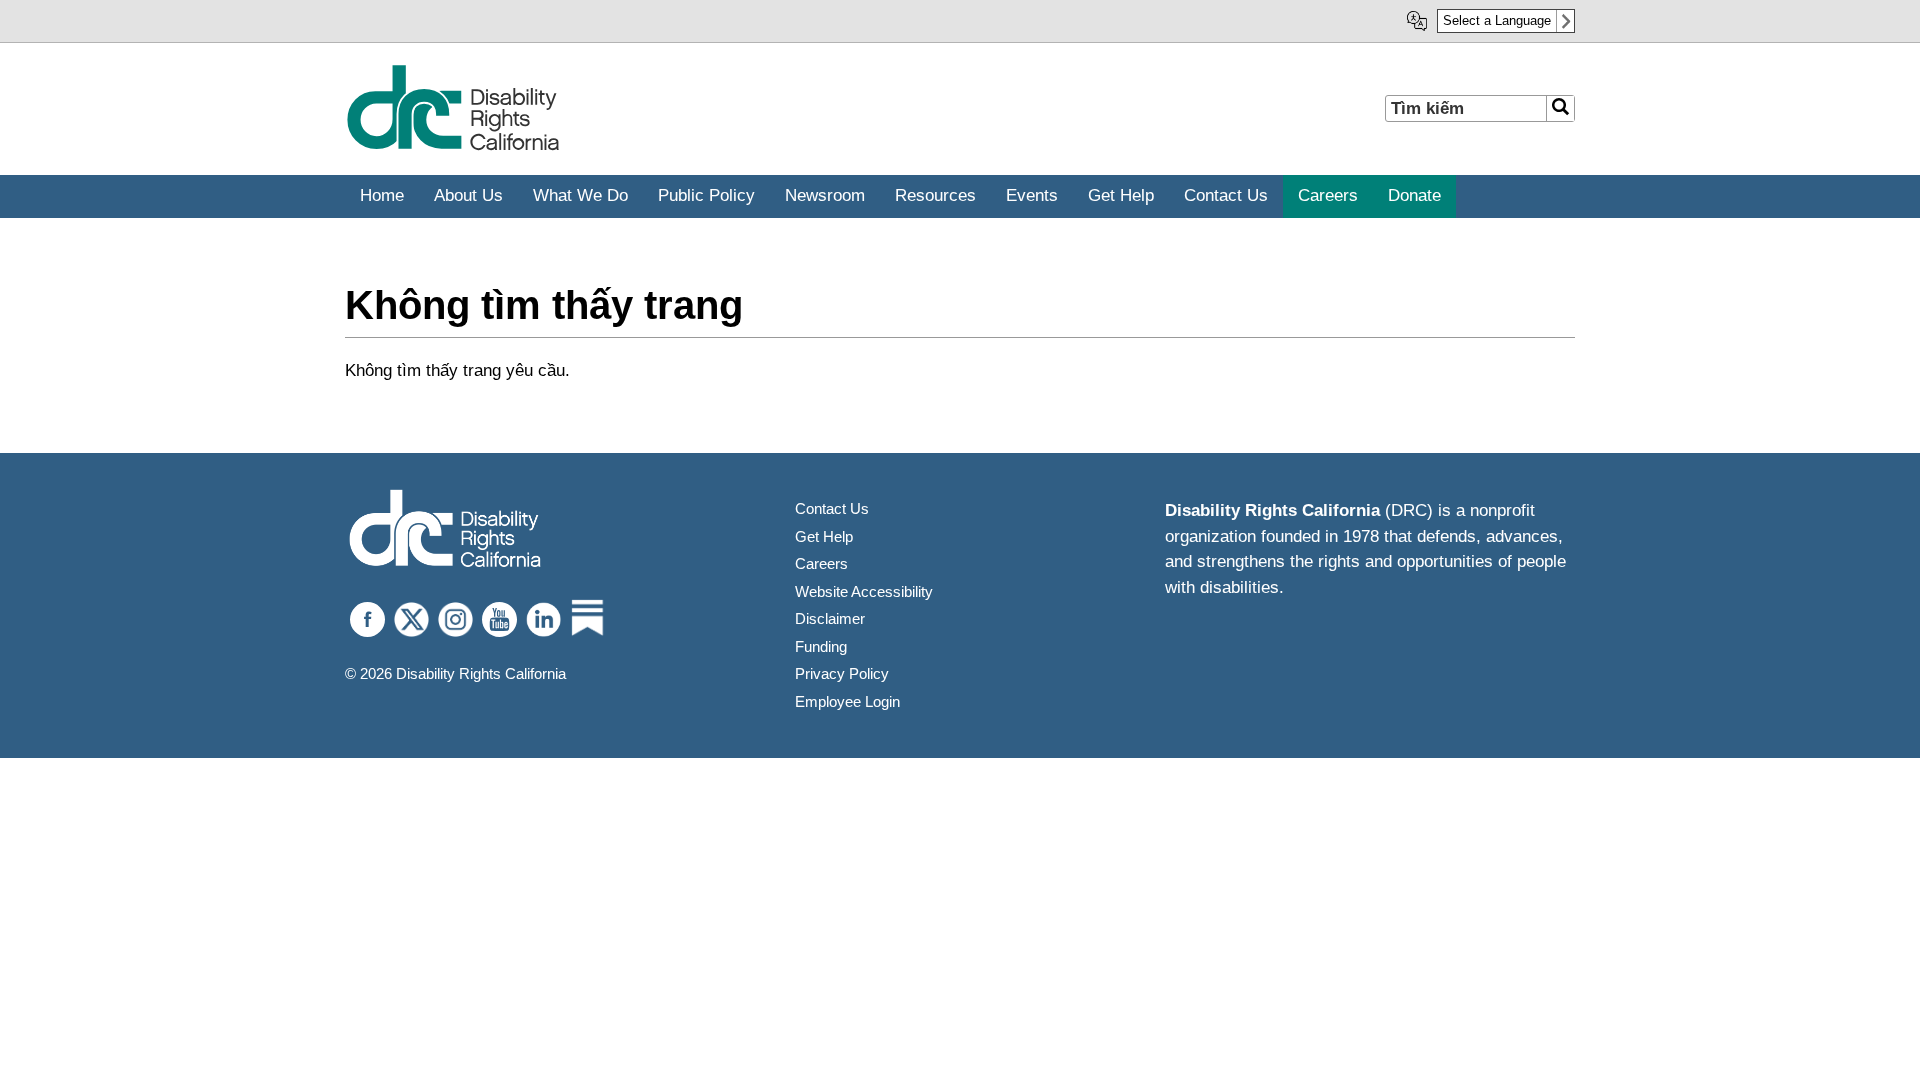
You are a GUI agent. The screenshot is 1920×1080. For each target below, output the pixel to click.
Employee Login (847, 701)
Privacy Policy (842, 673)
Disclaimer (830, 618)
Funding (821, 646)
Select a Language (1497, 20)
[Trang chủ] (452, 146)
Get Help (824, 536)
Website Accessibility (864, 591)
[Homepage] (445, 530)
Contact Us (832, 508)
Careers (821, 563)
